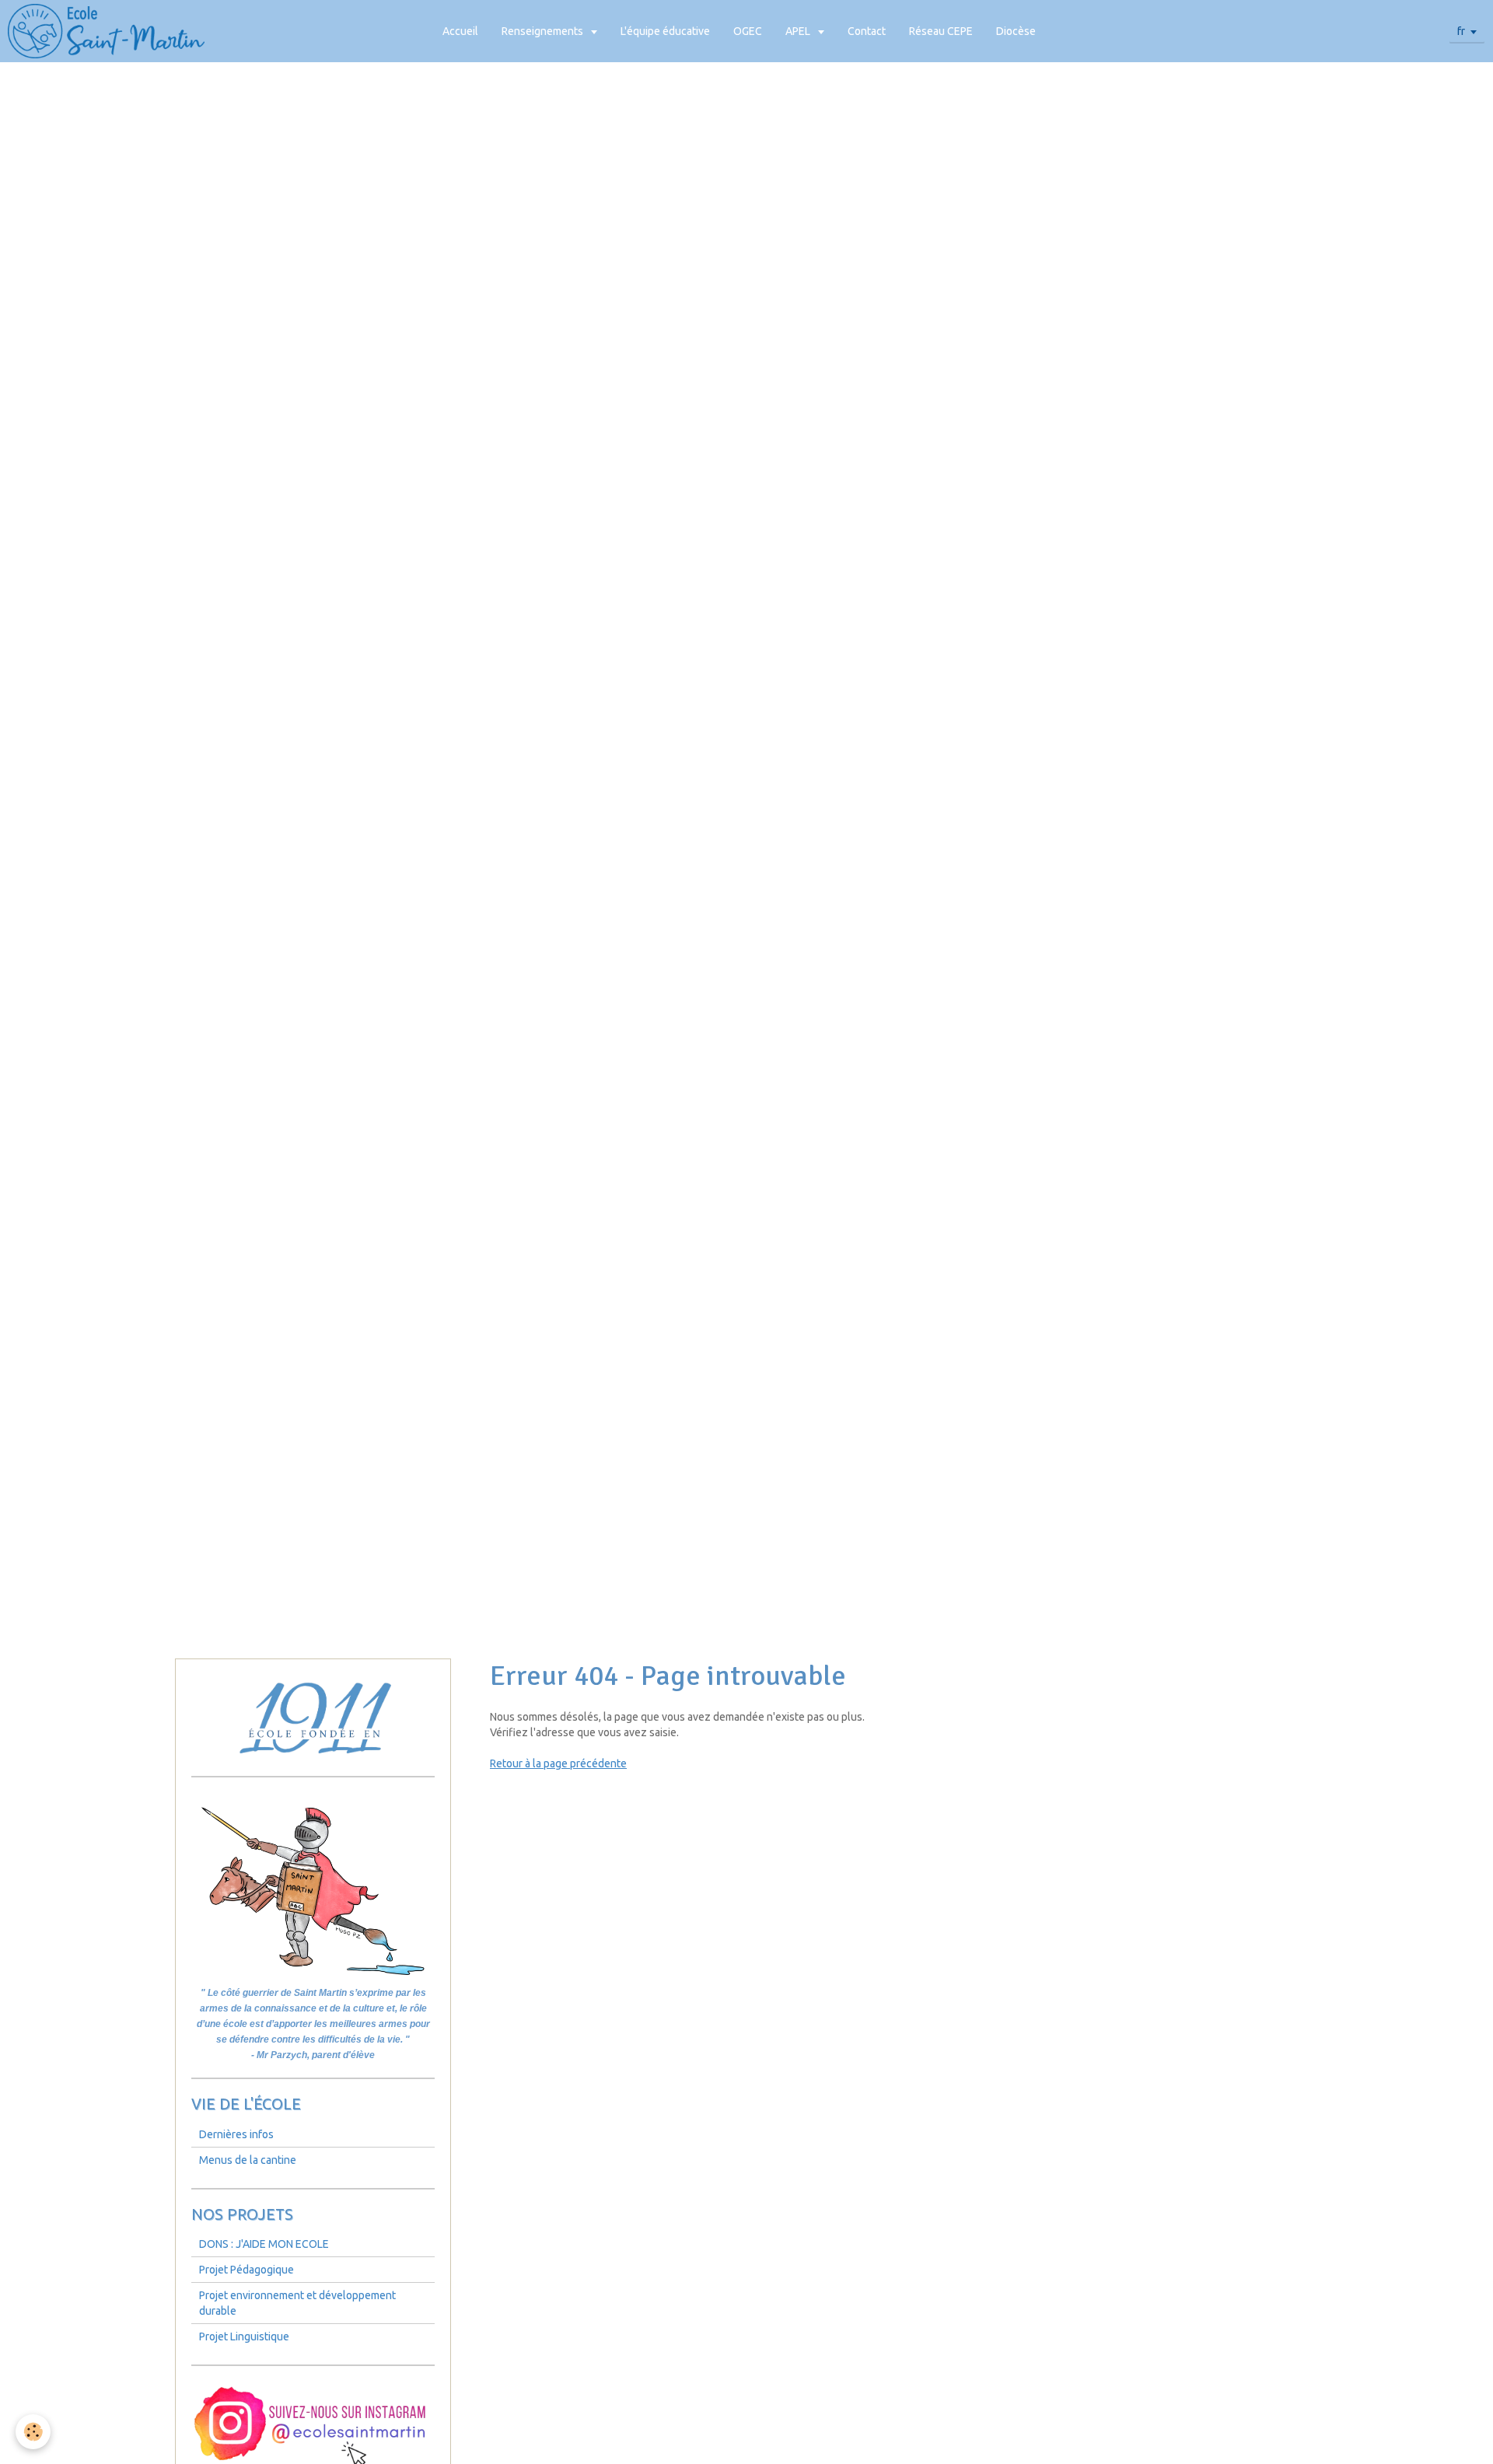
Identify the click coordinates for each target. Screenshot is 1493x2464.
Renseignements (544, 31)
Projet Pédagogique (247, 2270)
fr (1461, 31)
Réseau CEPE (941, 31)
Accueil (460, 31)
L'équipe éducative (665, 31)
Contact (867, 31)
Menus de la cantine (248, 2160)
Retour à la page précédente (558, 1763)
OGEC (748, 31)
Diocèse (1016, 31)
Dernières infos (236, 2134)
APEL (799, 31)
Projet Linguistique (244, 2336)
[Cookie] (33, 2432)
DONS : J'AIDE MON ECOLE (264, 2244)
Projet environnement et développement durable (297, 2303)
